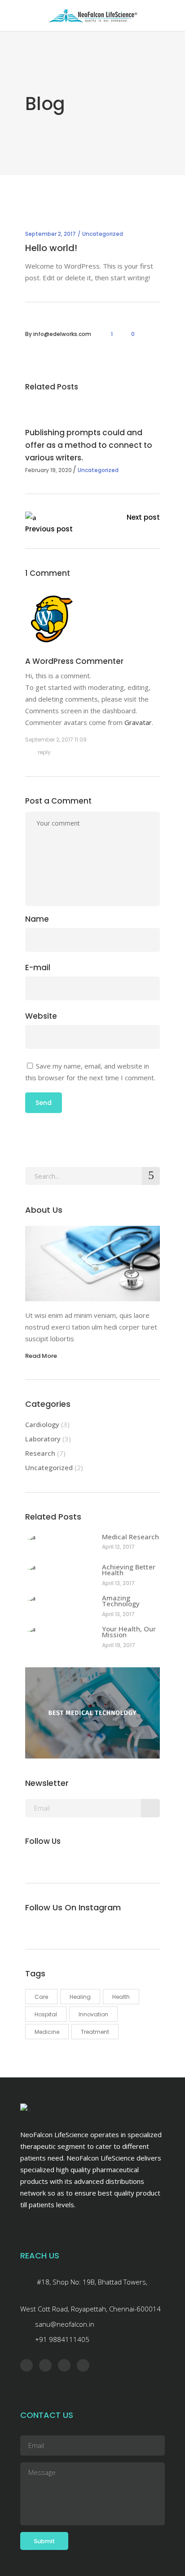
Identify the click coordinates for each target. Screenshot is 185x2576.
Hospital (46, 2014)
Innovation (93, 2014)
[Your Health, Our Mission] (59, 1636)
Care (41, 1997)
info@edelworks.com (62, 334)
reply (44, 752)
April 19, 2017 (119, 1645)
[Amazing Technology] (59, 1605)
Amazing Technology (121, 1601)
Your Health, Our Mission (129, 1632)
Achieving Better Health (129, 1570)
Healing (80, 1997)
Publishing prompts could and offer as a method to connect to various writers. (89, 445)
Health (121, 1997)
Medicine (47, 2032)
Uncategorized (103, 234)
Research (40, 1453)
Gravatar (138, 722)
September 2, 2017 (51, 234)
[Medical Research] (59, 1544)
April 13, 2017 (118, 1583)
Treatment (95, 2032)
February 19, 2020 (48, 470)
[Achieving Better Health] (59, 1574)
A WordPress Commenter (74, 661)
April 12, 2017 (118, 1547)
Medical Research (130, 1537)
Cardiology (42, 1424)
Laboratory (43, 1439)
